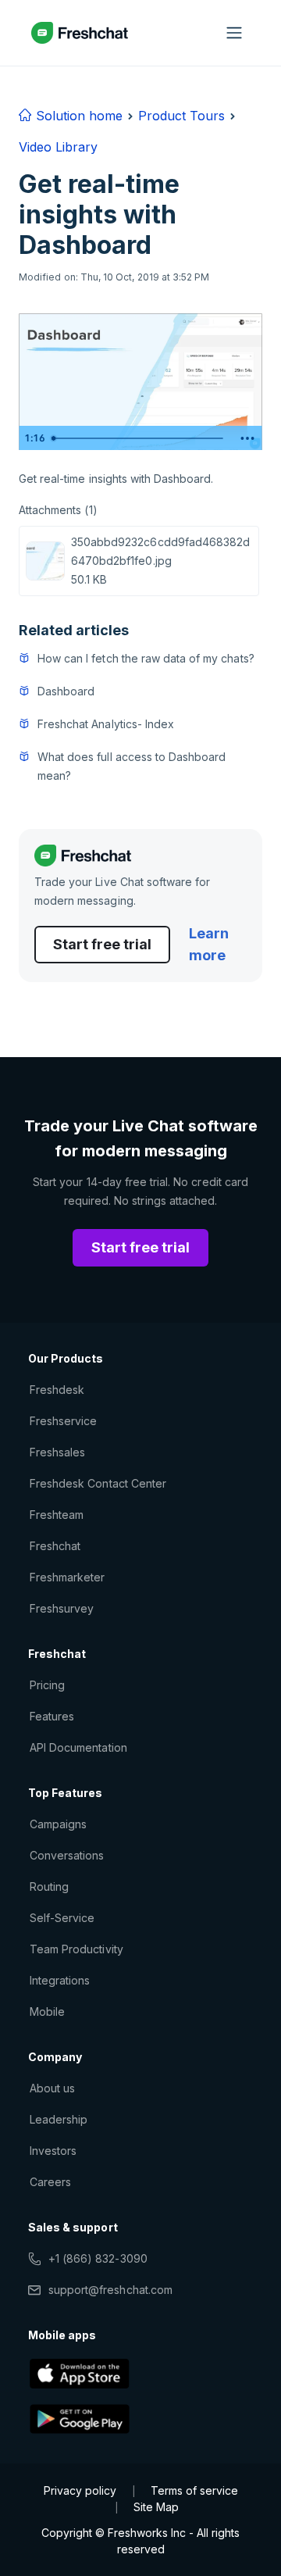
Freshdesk (57, 1390)
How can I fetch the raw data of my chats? (146, 658)
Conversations (67, 1855)
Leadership (59, 2119)
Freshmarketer (68, 1577)
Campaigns (58, 1824)
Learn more (209, 944)
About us (52, 2088)
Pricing (47, 1685)
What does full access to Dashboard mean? (132, 766)
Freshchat (55, 1546)
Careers (50, 2182)
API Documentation (78, 1747)
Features (52, 1716)
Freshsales (57, 1452)
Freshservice (63, 1421)
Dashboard (66, 691)
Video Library (58, 147)
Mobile (47, 2011)
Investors (53, 2151)
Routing (49, 1886)
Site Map (156, 2507)
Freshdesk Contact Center (98, 1483)
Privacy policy (80, 2490)
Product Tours (181, 116)
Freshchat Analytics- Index (106, 724)
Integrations (60, 1980)
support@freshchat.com (110, 2290)
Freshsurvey (62, 1608)
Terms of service (194, 2490)
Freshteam (57, 1515)
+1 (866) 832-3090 (98, 2258)
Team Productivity (76, 1949)
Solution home (77, 116)
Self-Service (62, 1918)
